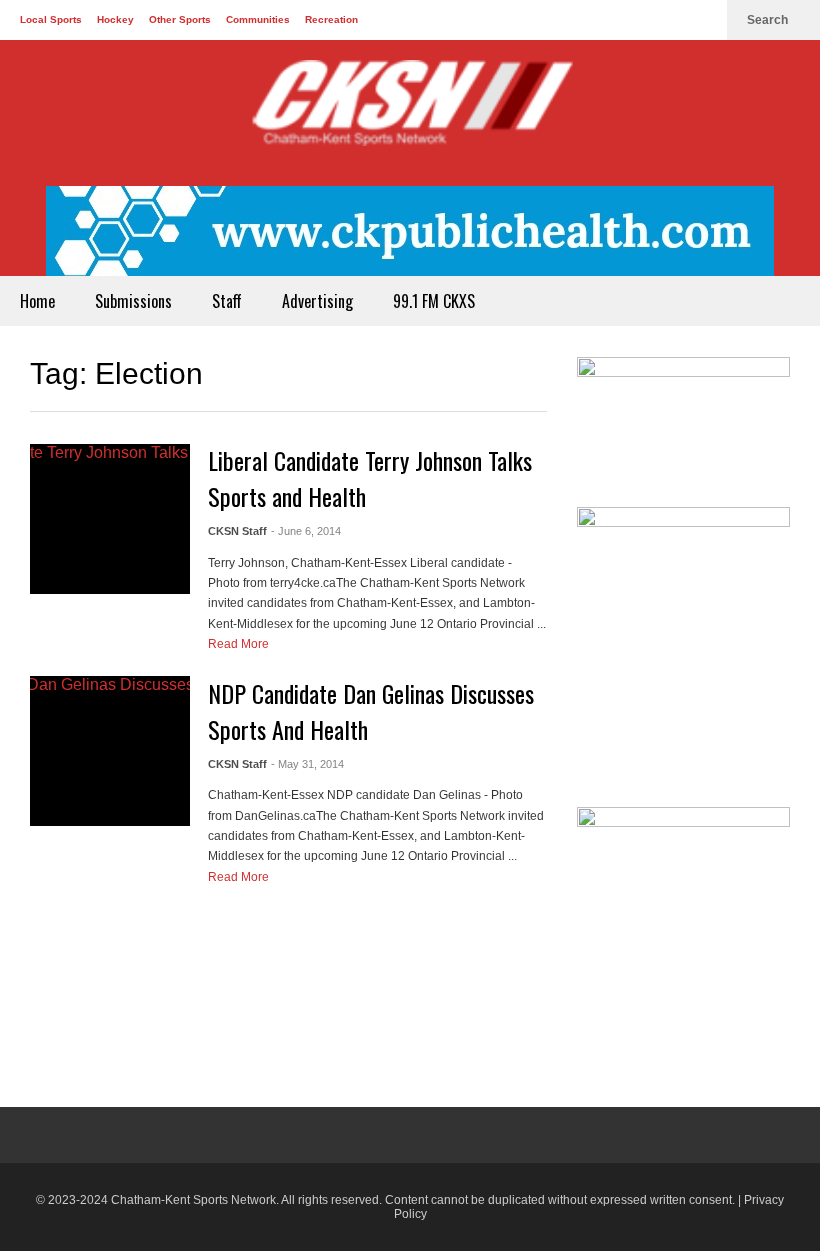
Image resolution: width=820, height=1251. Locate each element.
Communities (258, 19)
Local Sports (51, 19)
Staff (227, 301)
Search (769, 20)
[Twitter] (670, 20)
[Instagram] (702, 20)
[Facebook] (638, 20)
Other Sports (180, 19)
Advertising (317, 301)
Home (37, 301)
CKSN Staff (237, 531)
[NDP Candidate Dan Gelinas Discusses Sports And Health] (110, 751)
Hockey (115, 19)
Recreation (331, 19)
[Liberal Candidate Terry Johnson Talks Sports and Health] (110, 519)
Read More (240, 644)
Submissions (133, 301)
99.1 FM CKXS (434, 301)
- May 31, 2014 (307, 764)
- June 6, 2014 (306, 531)
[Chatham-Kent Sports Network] (410, 113)
